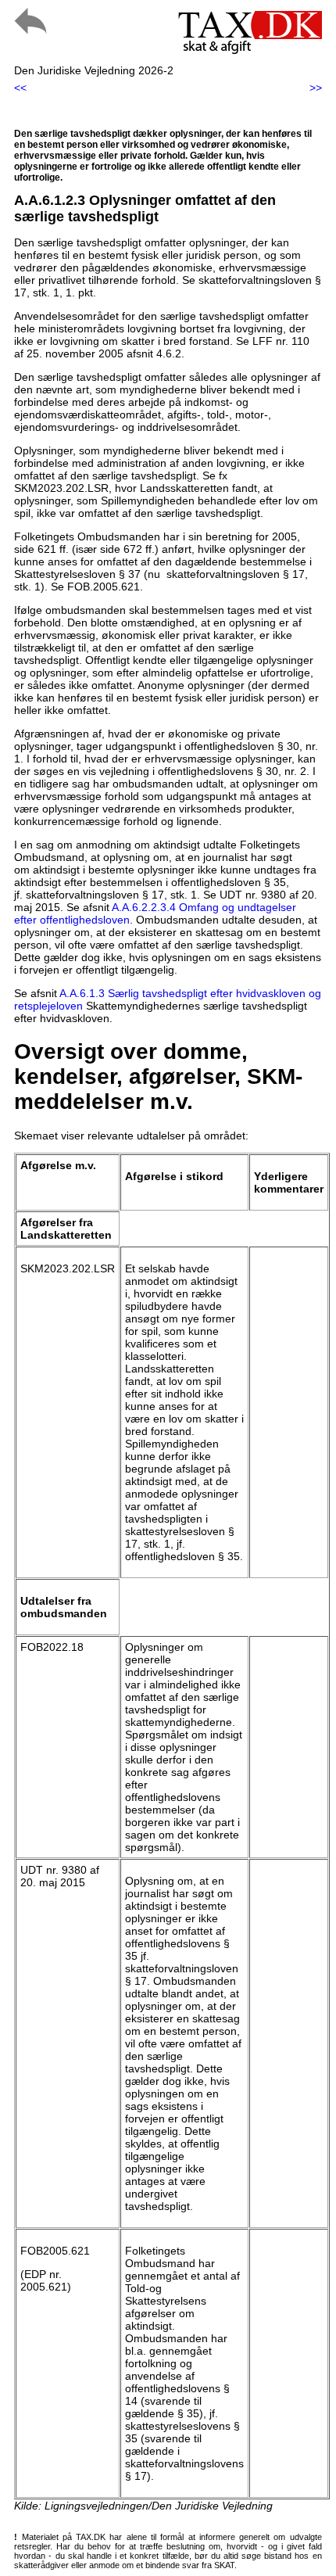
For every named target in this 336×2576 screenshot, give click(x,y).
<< (20, 88)
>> (316, 88)
